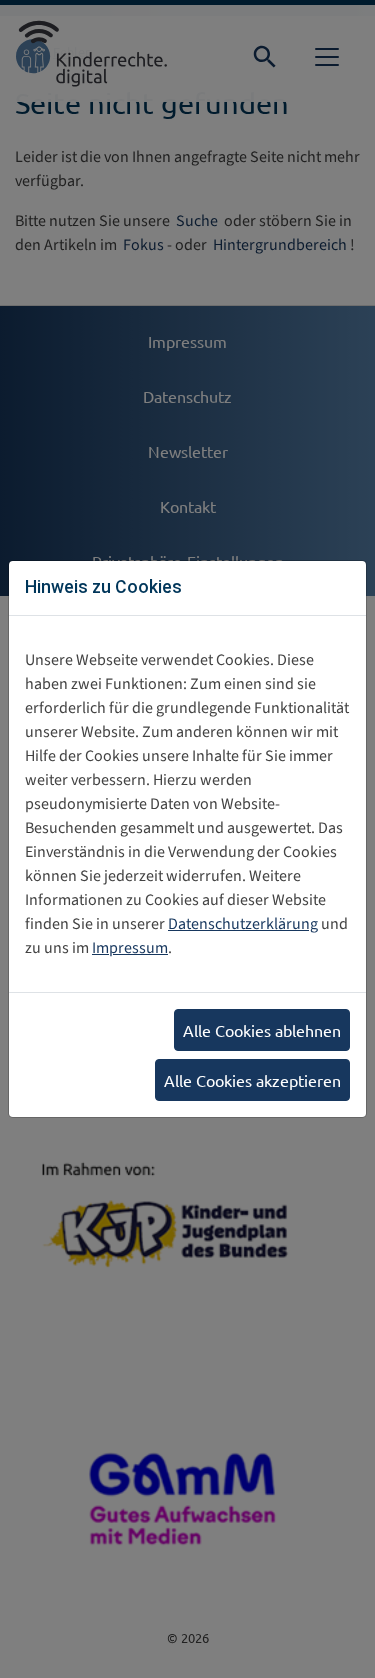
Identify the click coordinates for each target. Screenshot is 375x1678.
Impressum (130, 948)
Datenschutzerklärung (243, 924)
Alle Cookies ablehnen (262, 1030)
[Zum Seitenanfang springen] (331, 1642)
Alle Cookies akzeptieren (252, 1080)
